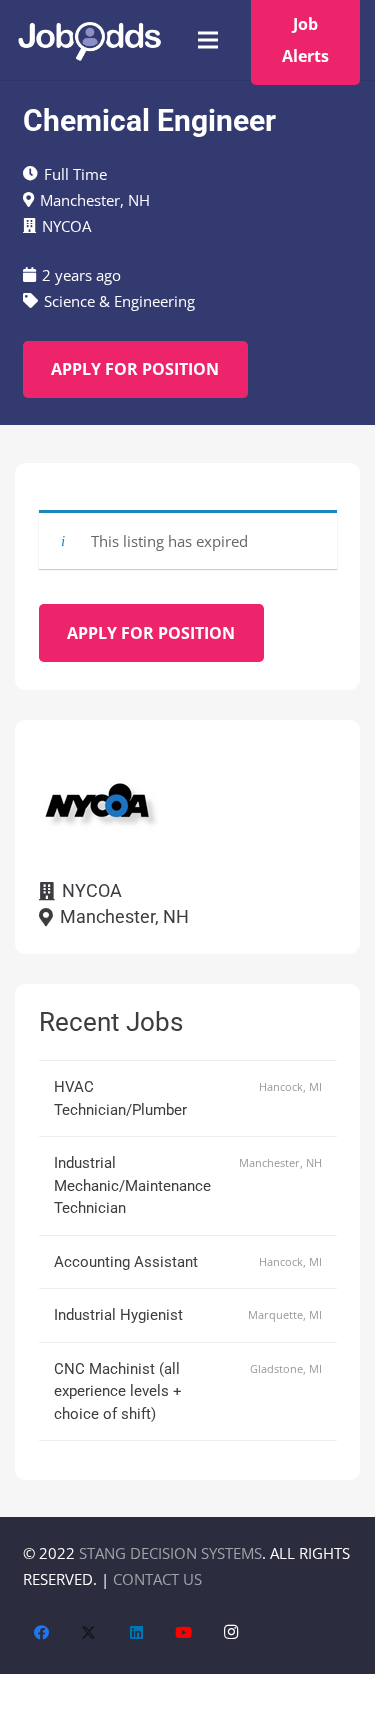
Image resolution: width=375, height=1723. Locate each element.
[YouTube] (184, 1633)
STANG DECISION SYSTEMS (170, 1553)
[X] (89, 1633)
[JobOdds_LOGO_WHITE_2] (89, 40)
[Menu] (208, 40)
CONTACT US (157, 1579)
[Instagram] (232, 1633)
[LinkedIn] (137, 1633)
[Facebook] (42, 1633)
